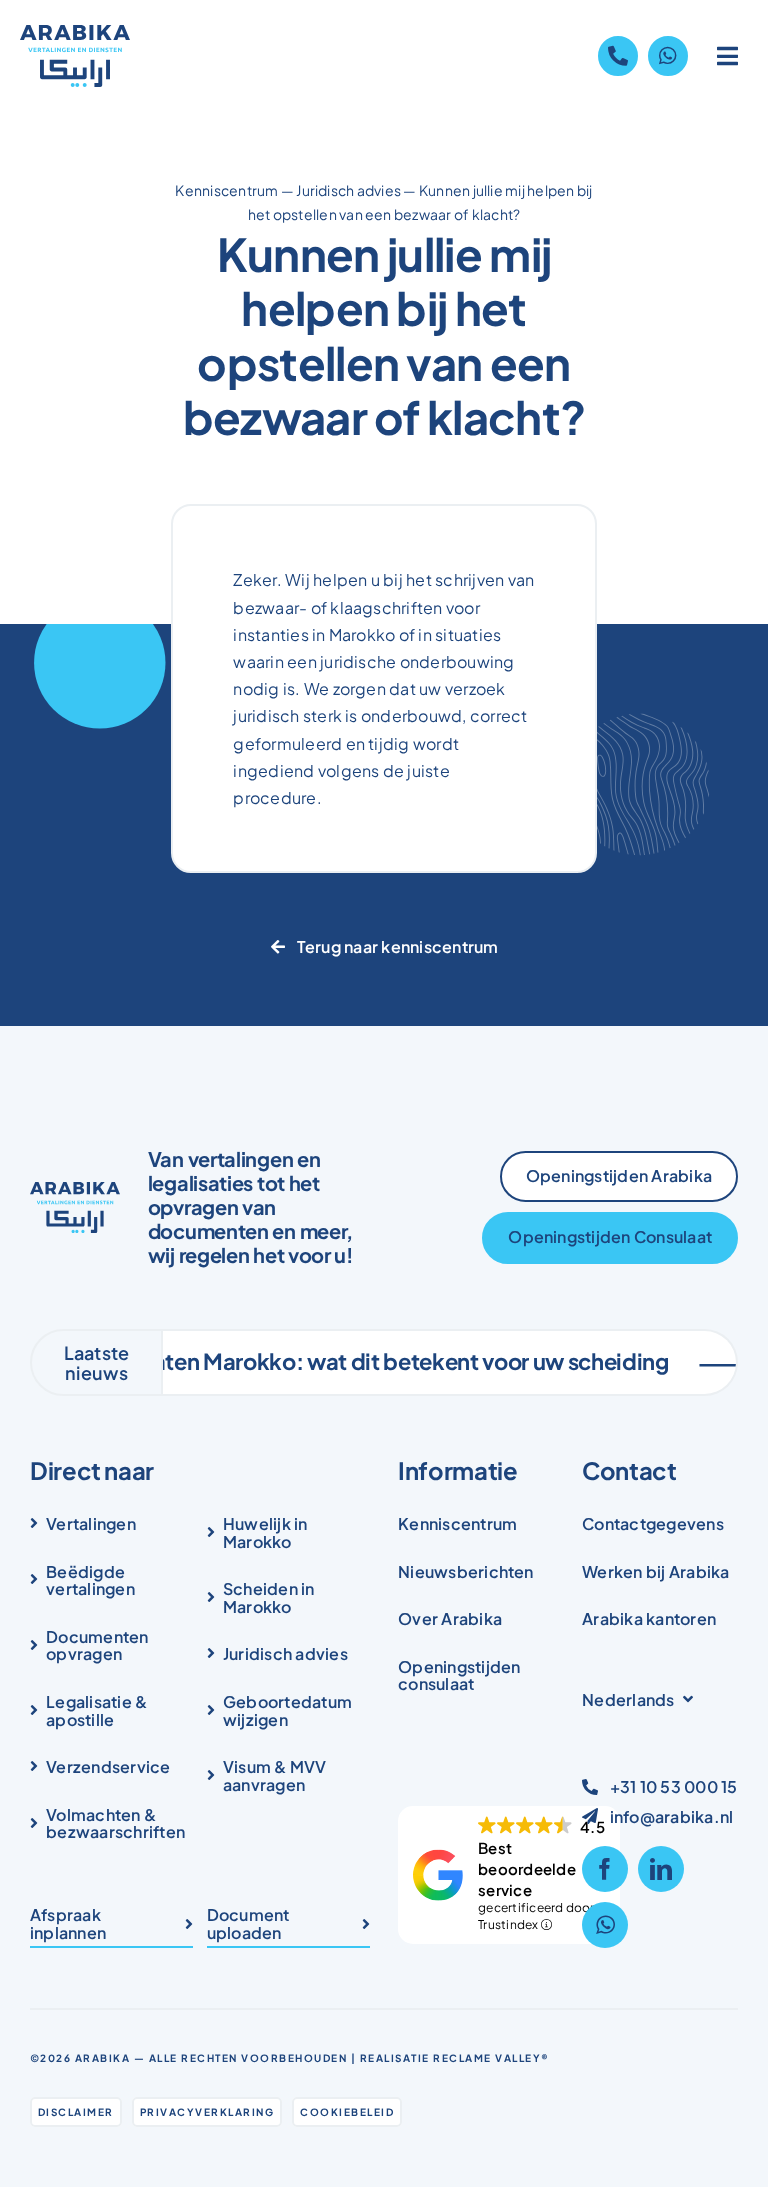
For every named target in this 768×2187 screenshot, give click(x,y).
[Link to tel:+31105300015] (618, 56)
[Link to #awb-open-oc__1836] (728, 56)
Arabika (103, 2058)
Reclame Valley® (491, 2058)
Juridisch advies (348, 190)
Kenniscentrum (226, 190)
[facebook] (605, 1869)
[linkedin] (661, 1869)
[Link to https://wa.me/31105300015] (668, 56)
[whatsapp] (605, 1925)
